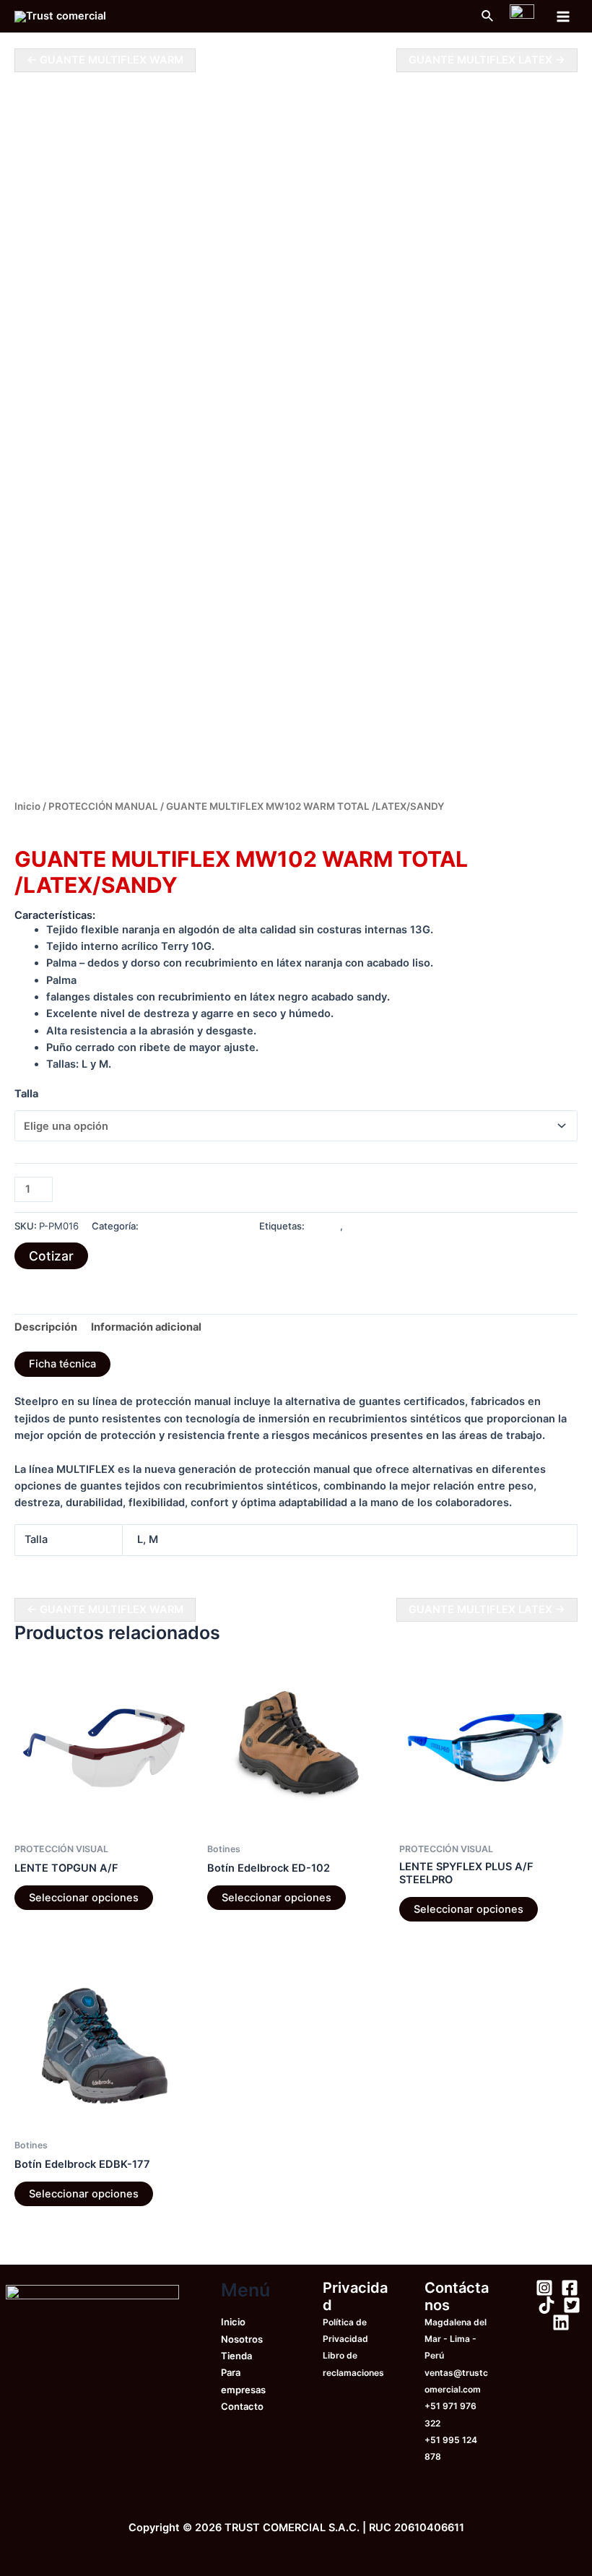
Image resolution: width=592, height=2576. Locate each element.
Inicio (27, 806)
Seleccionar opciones (84, 1898)
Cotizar (51, 1256)
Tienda (236, 2356)
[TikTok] (547, 2305)
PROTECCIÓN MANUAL (103, 806)
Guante (323, 1226)
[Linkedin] (561, 2322)
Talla (26, 1094)
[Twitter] (572, 2305)
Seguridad (368, 1226)
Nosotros (242, 2339)
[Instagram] (544, 2288)
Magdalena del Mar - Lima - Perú (456, 2339)
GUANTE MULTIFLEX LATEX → (487, 60)
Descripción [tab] (46, 1327)
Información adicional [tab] (146, 1327)
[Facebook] (570, 2288)
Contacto (242, 2406)
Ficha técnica (62, 1364)
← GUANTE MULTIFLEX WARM (105, 60)
